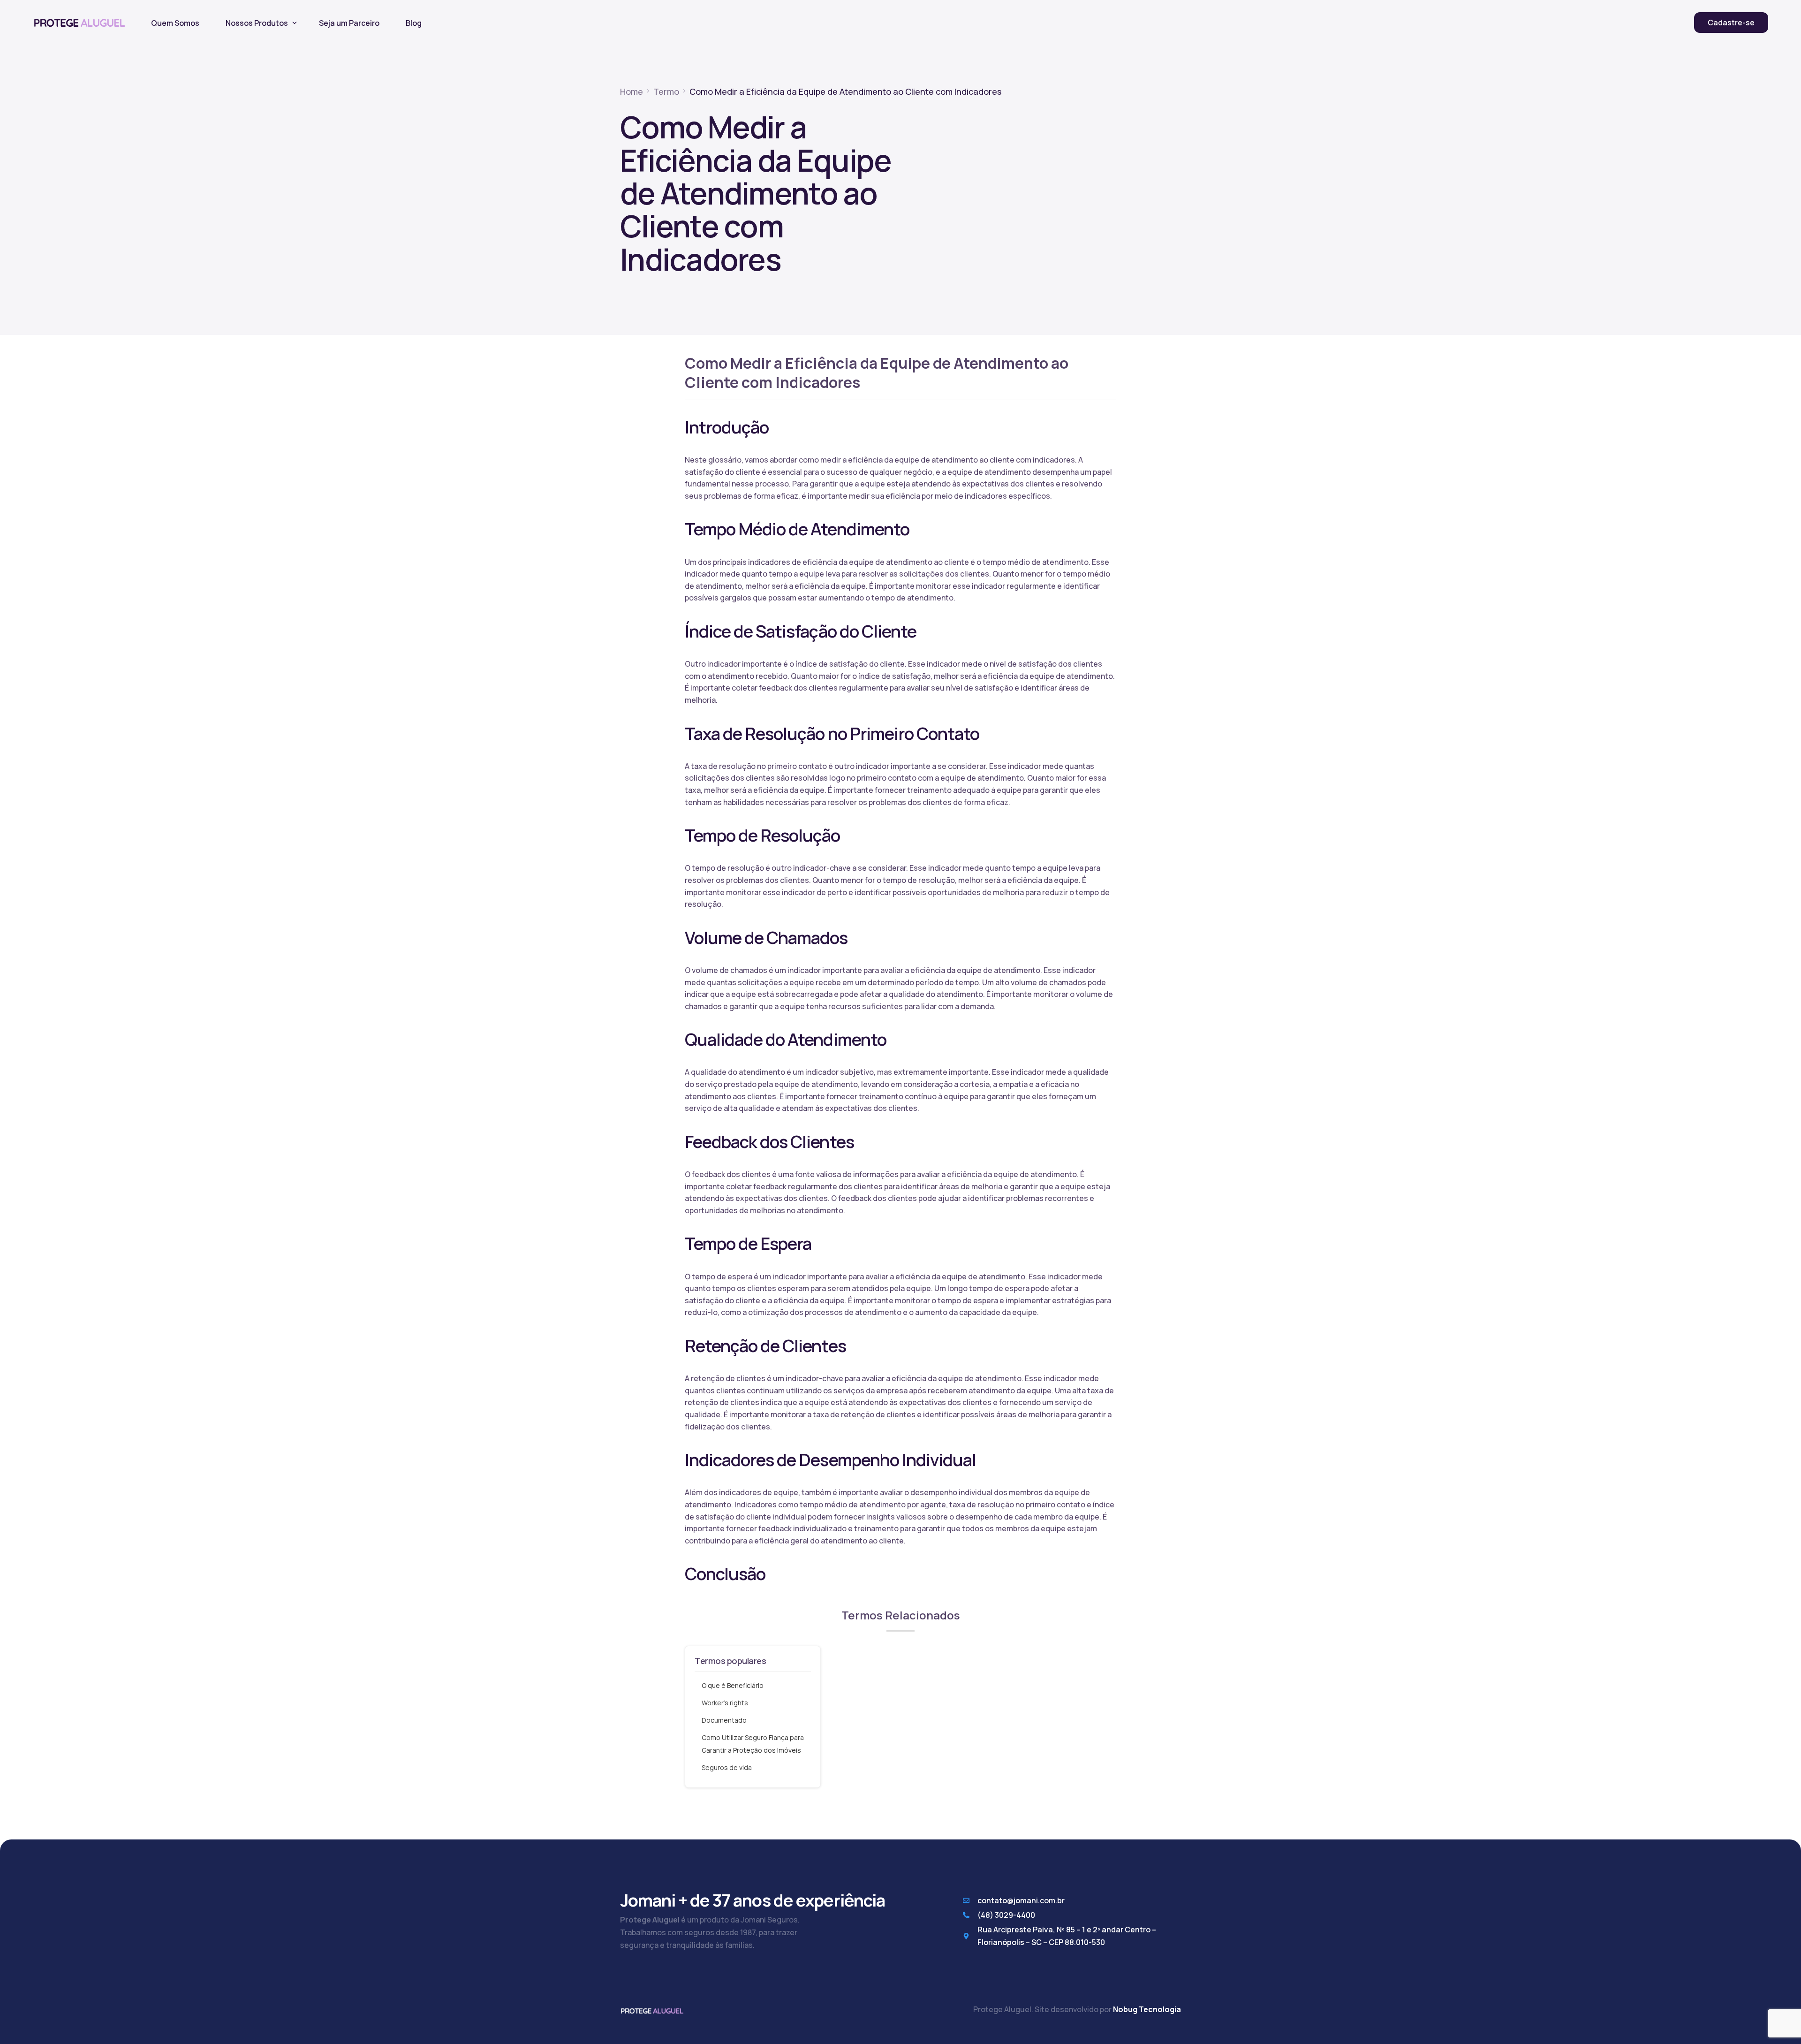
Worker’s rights (725, 1703)
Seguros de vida (727, 1767)
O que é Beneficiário (733, 1685)
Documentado (724, 1720)
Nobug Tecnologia (1147, 2009)
